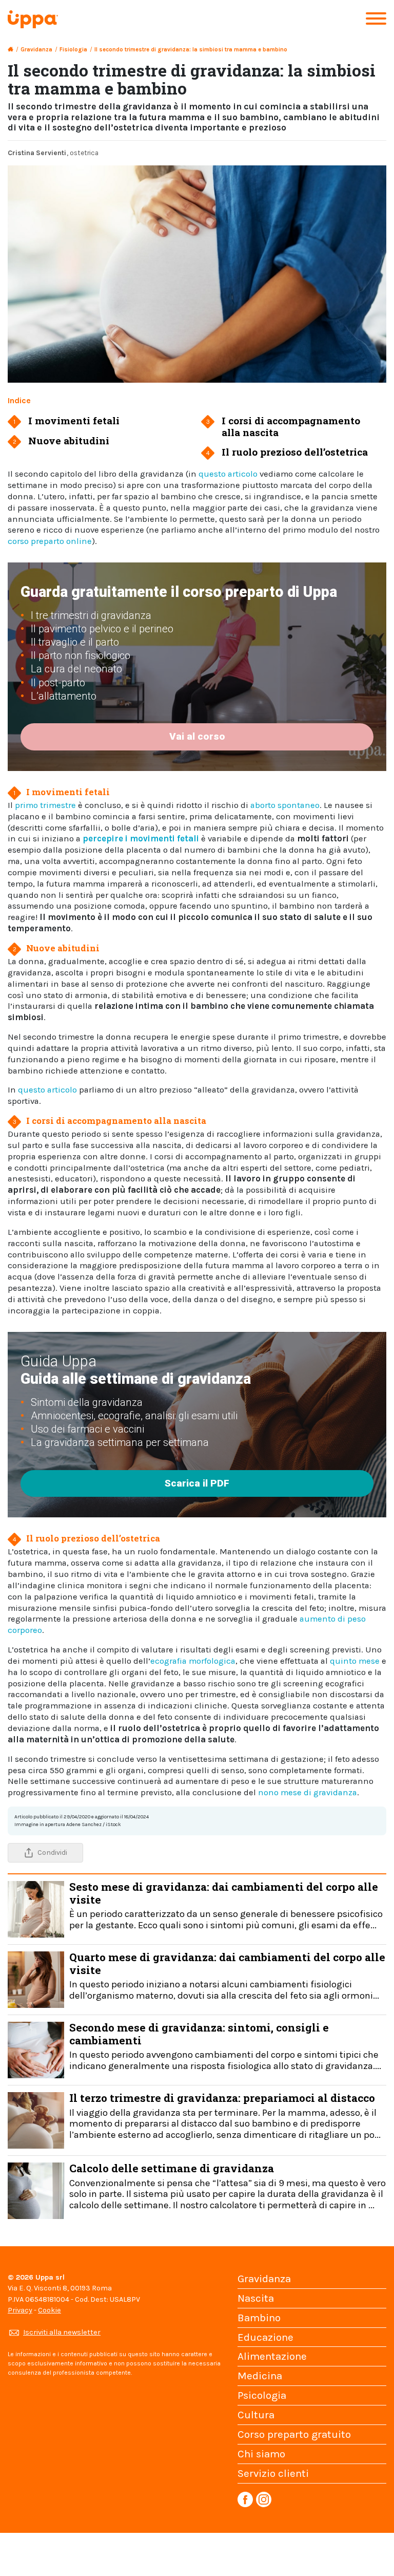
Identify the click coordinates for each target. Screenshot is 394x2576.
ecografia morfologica (193, 1661)
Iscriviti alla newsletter (62, 2332)
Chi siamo (261, 2454)
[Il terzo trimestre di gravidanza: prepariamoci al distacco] (36, 2119)
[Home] (11, 50)
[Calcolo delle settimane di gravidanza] (36, 2189)
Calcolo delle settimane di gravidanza (228, 2186)
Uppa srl (49, 2277)
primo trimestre (45, 805)
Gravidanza (36, 50)
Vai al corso (197, 736)
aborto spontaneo (285, 805)
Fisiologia (73, 50)
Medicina (260, 2376)
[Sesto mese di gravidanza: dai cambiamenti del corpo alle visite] (36, 1908)
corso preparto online (50, 541)
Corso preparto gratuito (294, 2434)
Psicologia (262, 2395)
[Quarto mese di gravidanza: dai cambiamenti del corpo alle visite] (36, 1978)
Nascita (256, 2298)
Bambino (259, 2318)
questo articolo (228, 474)
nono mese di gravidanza (308, 1792)
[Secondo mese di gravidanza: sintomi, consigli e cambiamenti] (36, 2049)
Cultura (256, 2415)
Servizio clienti (273, 2473)
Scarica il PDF (197, 1483)
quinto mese (355, 1661)
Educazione (265, 2337)
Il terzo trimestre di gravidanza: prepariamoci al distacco (225, 2116)
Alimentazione (272, 2356)
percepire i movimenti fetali (141, 839)
